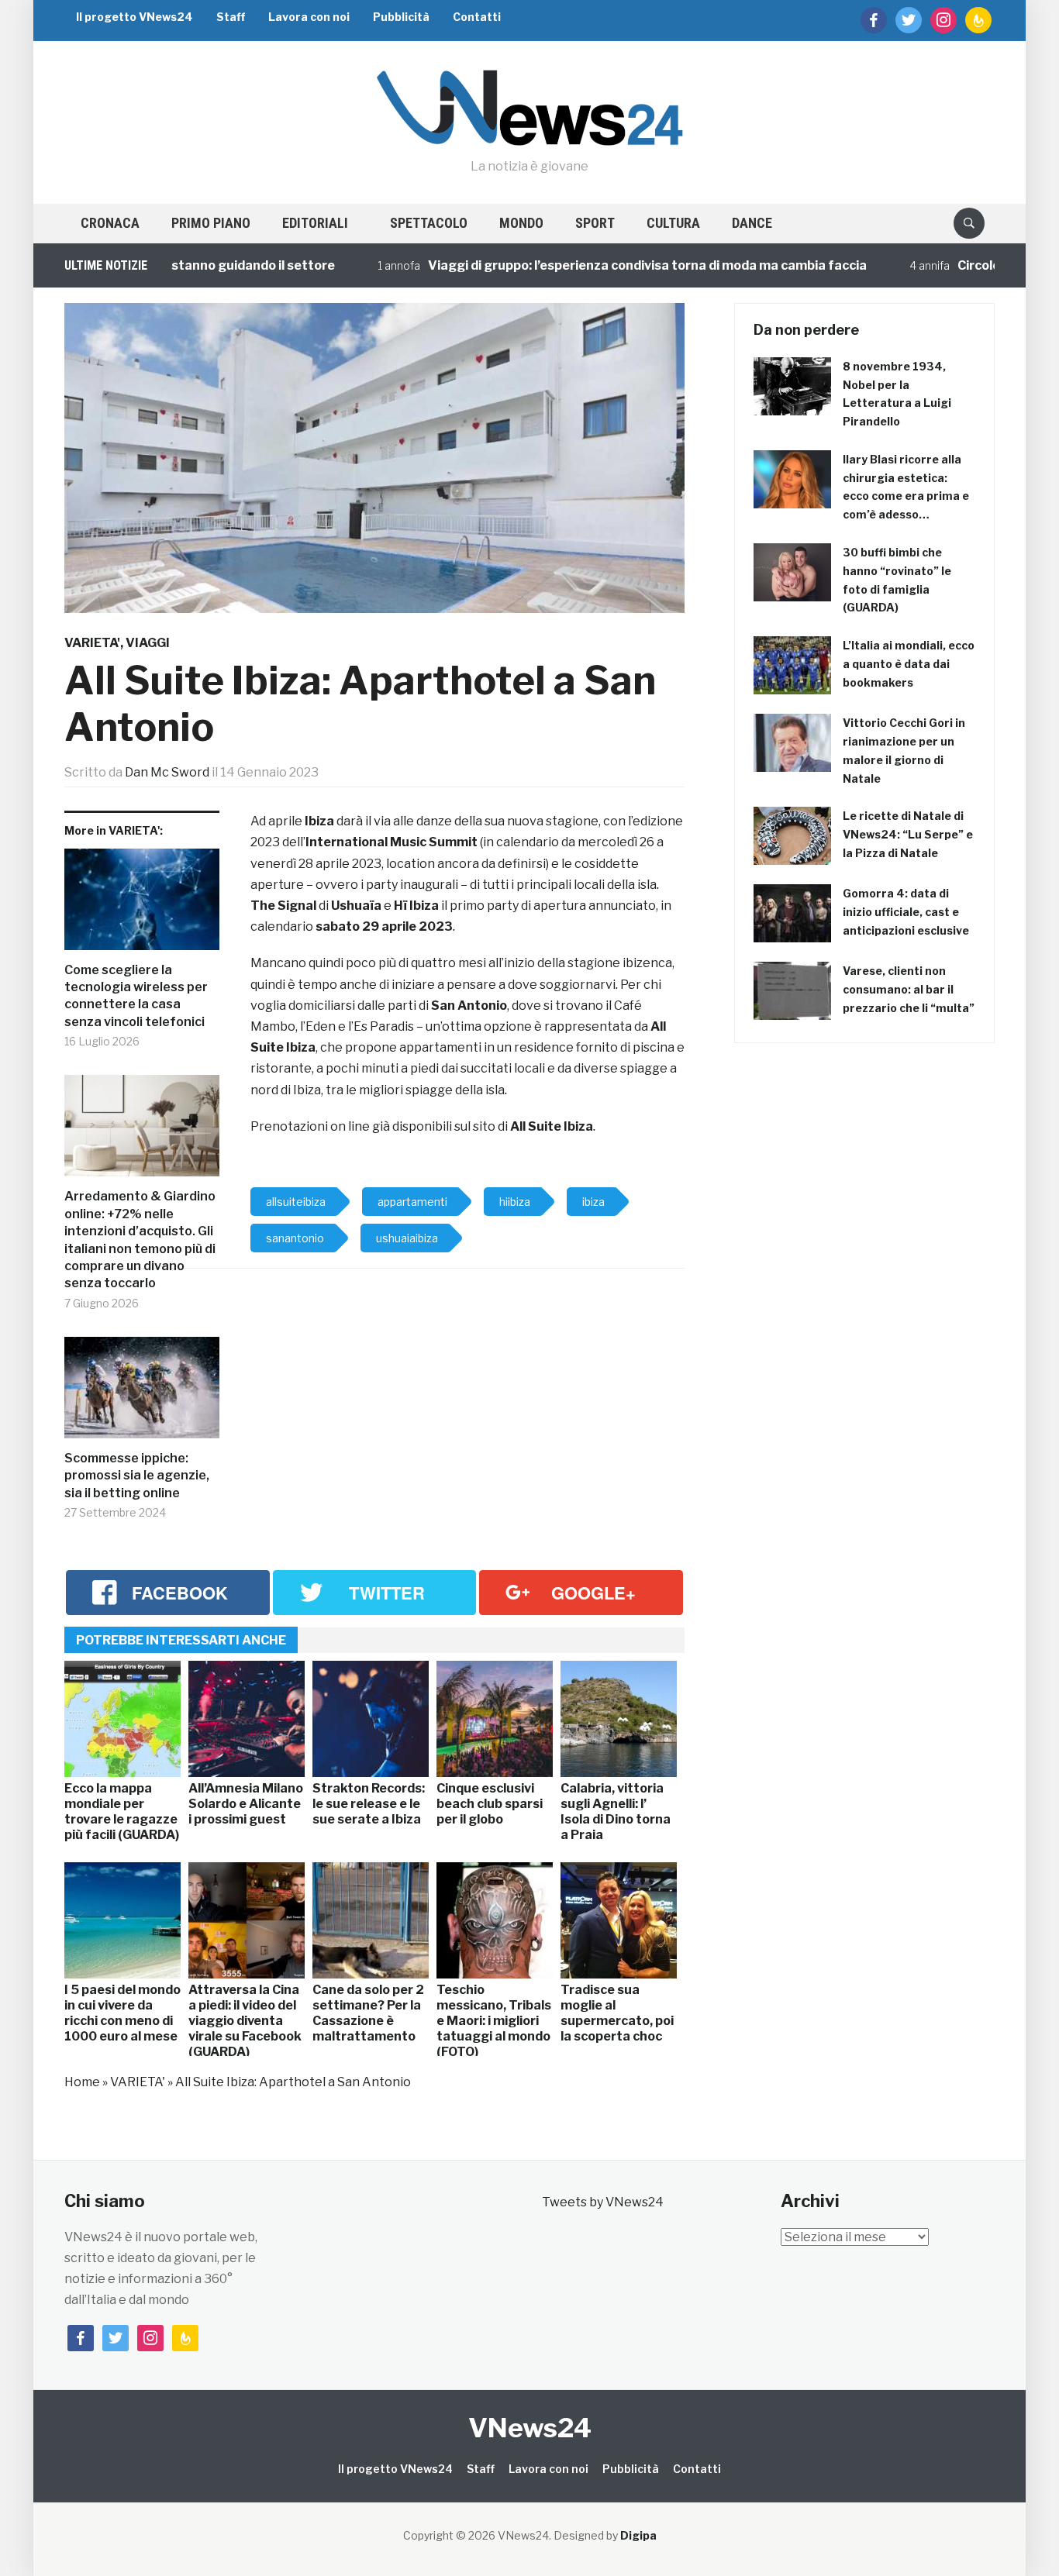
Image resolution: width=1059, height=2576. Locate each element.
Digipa (638, 2535)
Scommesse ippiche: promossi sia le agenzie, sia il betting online (137, 1476)
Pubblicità (401, 17)
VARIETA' (92, 643)
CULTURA (673, 223)
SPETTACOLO (429, 223)
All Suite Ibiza (552, 1126)
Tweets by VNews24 (603, 2202)
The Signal (283, 906)
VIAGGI (148, 643)
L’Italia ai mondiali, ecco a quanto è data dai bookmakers (909, 664)
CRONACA (110, 223)
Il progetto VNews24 (135, 17)
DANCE (752, 223)
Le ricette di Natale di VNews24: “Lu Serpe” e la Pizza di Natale (908, 834)
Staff (231, 17)
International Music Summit (392, 842)
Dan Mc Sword (167, 772)
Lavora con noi (309, 17)
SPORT (595, 223)
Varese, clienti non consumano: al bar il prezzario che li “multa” (909, 989)
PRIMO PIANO (211, 223)
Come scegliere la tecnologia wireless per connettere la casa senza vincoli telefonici (136, 996)
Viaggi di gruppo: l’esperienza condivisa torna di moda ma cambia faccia (597, 265)
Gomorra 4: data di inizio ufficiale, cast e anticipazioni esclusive (906, 912)
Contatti (477, 17)
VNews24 (530, 2428)
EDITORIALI (315, 223)
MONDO (521, 223)
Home (82, 2082)
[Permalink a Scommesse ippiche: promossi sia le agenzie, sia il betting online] (142, 1393)
